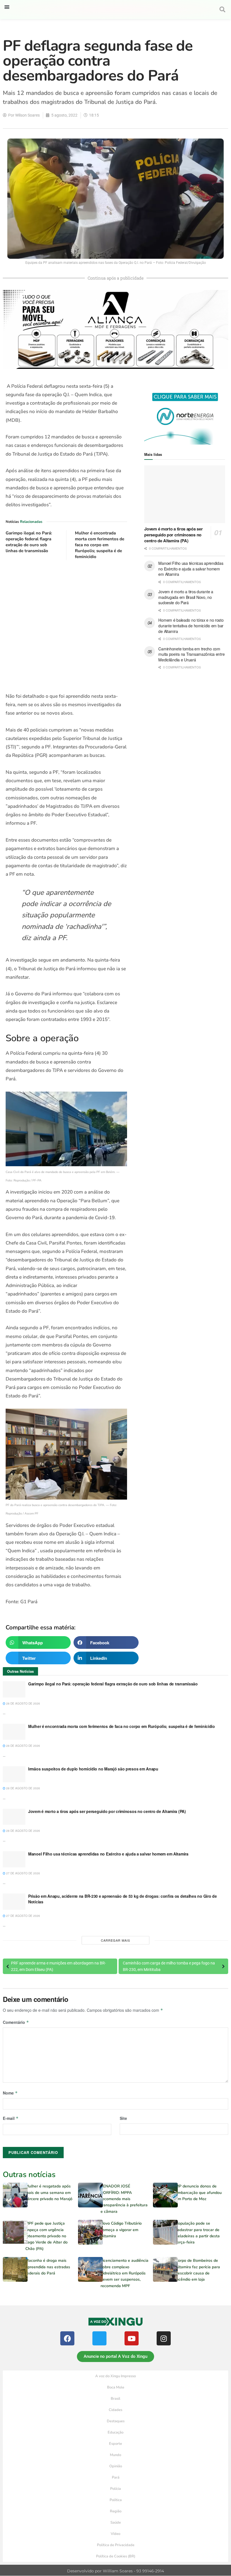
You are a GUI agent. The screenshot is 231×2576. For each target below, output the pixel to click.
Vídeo (115, 2534)
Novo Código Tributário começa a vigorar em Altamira (121, 2230)
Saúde (116, 2523)
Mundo (115, 2455)
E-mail (11, 2118)
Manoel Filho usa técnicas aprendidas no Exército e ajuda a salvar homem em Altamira (191, 569)
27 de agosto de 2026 (23, 1873)
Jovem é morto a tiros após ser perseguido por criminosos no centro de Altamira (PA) (173, 535)
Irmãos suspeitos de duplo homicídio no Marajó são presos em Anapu (93, 1769)
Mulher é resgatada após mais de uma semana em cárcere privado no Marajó (49, 2193)
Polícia (115, 2489)
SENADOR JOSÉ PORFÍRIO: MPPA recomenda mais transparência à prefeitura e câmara (124, 2199)
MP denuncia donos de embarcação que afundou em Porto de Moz (199, 2193)
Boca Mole (116, 2387)
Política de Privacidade (116, 2545)
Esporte (115, 2444)
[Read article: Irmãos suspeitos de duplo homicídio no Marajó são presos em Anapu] (14, 1774)
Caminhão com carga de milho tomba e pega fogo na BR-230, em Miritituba (169, 1966)
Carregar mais (115, 1940)
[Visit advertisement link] (66, 626)
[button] (7, 7)
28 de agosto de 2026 (23, 1703)
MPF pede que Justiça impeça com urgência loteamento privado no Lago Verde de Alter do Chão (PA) (46, 2236)
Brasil (115, 2399)
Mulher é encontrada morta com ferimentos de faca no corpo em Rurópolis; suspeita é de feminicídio (100, 545)
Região (116, 2511)
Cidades (115, 2410)
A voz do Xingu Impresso (115, 2376)
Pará (116, 2477)
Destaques (116, 2421)
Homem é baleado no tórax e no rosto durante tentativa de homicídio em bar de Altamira (191, 625)
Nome (10, 2093)
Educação (115, 2432)
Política (116, 2500)
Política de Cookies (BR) (116, 2556)
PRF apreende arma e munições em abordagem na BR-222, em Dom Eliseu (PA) (58, 1966)
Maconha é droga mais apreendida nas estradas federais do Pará (48, 2267)
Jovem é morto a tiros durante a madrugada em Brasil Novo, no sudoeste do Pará (186, 597)
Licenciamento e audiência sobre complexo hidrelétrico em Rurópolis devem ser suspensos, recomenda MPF (125, 2273)
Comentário (16, 2022)
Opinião (116, 2466)
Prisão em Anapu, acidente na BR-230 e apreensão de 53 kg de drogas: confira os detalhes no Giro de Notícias (123, 1899)
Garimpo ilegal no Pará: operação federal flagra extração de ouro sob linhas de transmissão (29, 542)
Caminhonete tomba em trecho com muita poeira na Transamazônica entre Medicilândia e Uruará (191, 654)
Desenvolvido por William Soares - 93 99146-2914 (115, 2571)
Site (123, 2118)
